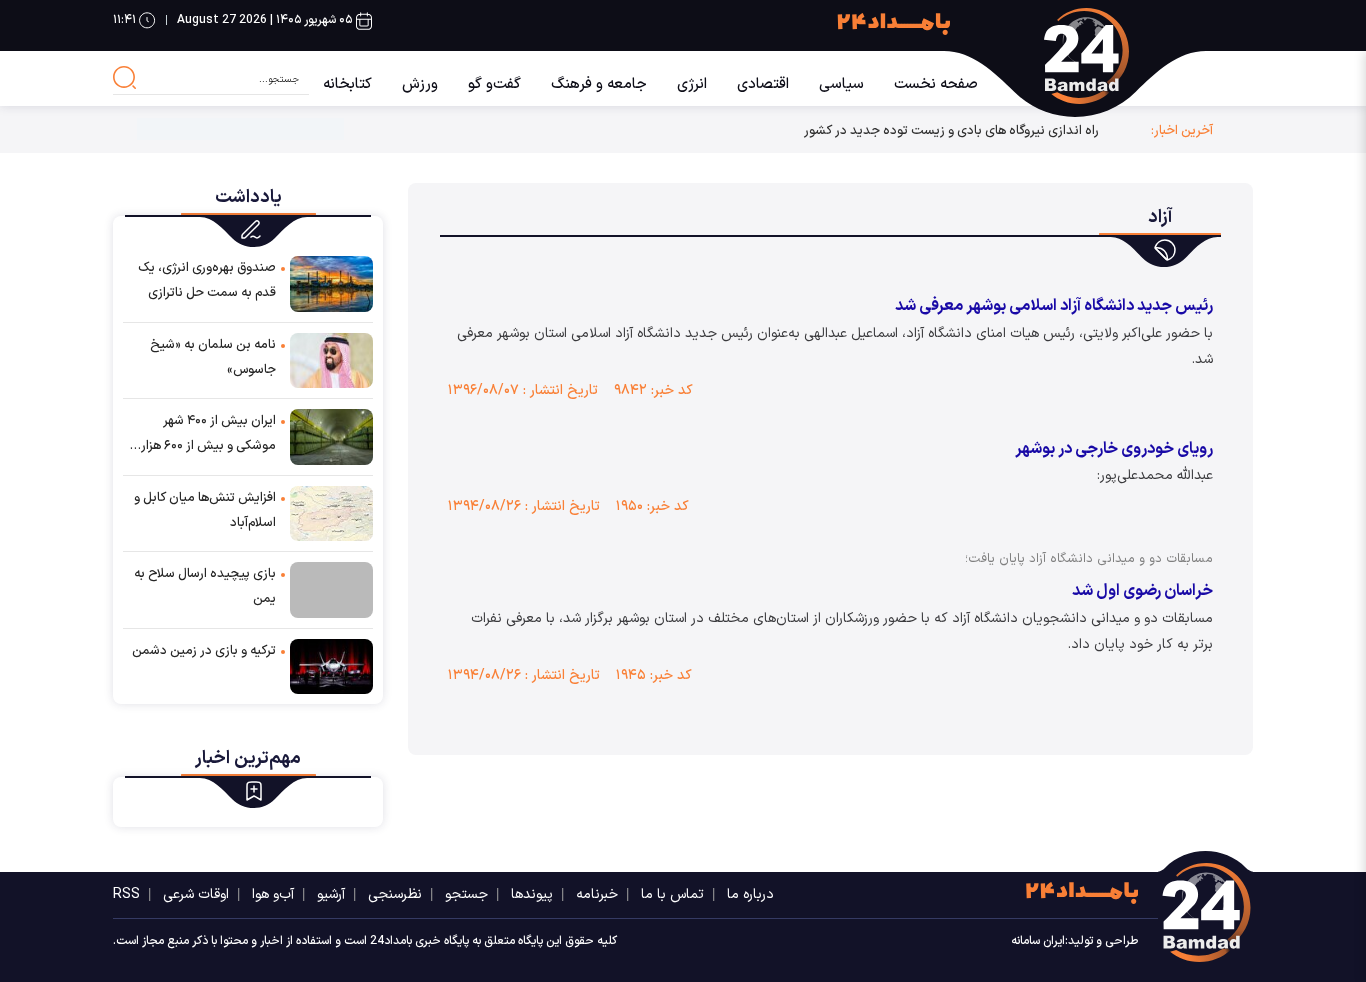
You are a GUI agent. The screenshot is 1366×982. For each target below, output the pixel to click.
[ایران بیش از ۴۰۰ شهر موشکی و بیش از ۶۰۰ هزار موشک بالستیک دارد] (331, 435)
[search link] (125, 78)
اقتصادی (763, 84)
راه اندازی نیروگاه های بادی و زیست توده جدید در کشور (951, 130)
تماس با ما (672, 894)
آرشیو (331, 894)
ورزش (420, 84)
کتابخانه (347, 84)
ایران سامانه (1038, 941)
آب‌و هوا (273, 894)
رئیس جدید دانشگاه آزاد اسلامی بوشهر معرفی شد (1054, 306)
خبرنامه (597, 894)
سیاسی (841, 84)
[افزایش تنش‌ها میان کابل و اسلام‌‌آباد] (331, 512)
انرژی (692, 84)
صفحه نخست (936, 84)
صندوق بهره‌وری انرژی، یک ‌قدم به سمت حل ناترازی (207, 280)
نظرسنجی (395, 894)
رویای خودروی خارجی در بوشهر (1114, 449)
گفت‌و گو (494, 84)
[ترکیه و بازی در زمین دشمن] (331, 665)
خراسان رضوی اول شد (1142, 591)
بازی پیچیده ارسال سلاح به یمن (205, 586)
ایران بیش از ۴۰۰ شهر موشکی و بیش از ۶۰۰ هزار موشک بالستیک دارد (208, 435)
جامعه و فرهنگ (599, 84)
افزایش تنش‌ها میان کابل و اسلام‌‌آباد (205, 510)
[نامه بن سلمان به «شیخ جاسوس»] (331, 359)
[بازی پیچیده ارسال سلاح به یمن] (331, 590)
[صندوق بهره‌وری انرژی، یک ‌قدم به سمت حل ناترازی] (331, 282)
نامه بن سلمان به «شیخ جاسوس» (213, 357)
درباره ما (750, 894)
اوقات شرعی (196, 894)
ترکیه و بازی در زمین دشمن (204, 651)
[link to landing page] (1126, 56)
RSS (126, 894)
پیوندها (532, 894)
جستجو (466, 894)
